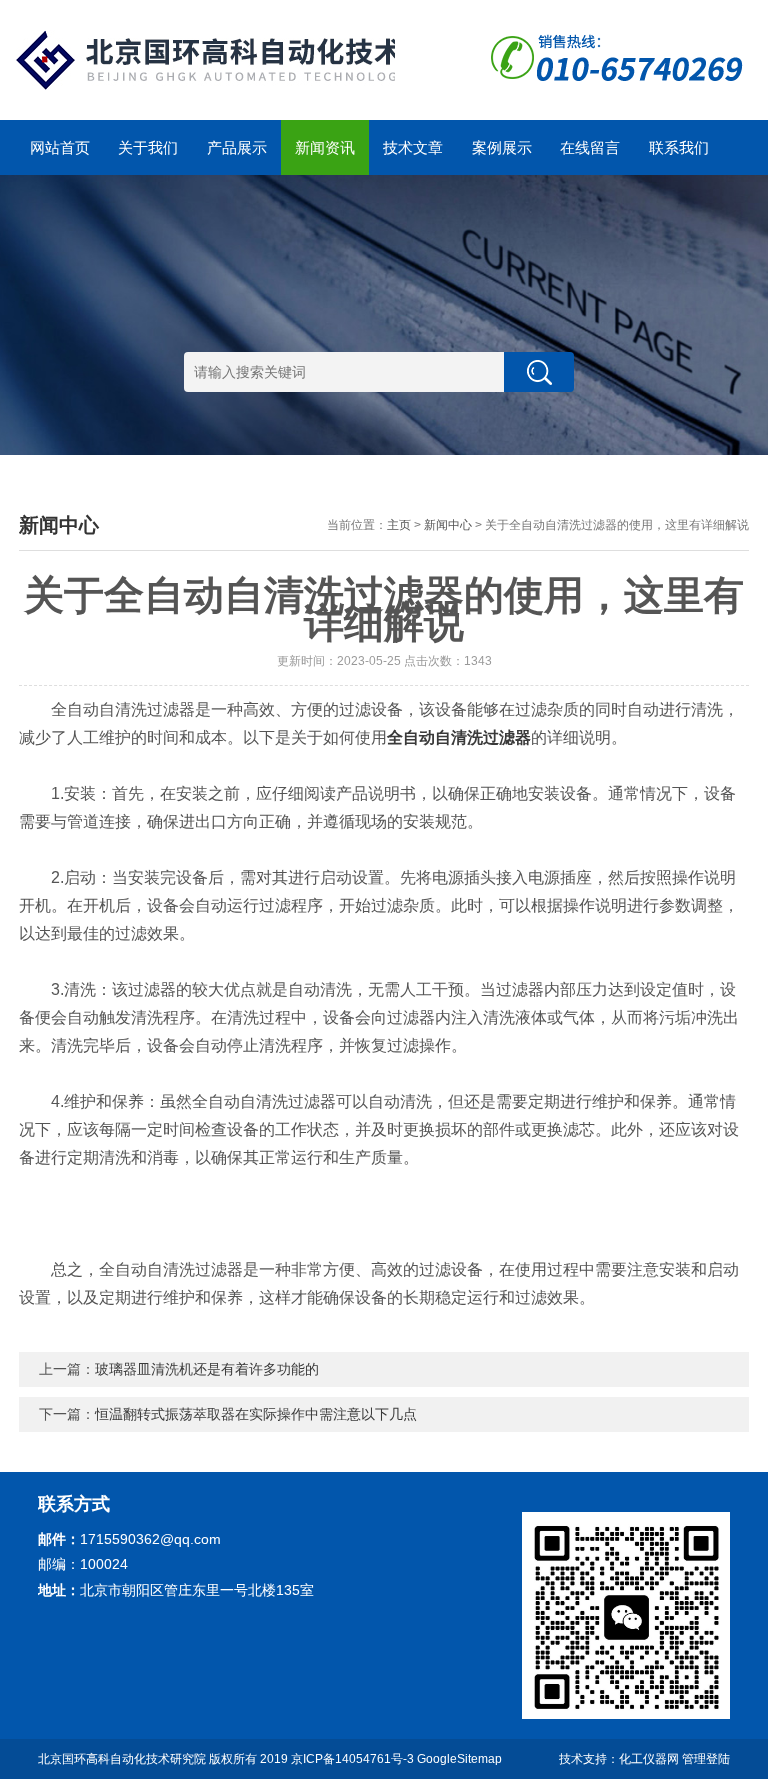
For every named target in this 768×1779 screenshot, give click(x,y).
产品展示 (237, 147)
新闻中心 (448, 525)
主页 (399, 525)
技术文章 (413, 147)
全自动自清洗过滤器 (459, 737)
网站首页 (60, 147)
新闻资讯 (325, 147)
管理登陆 (706, 1759)
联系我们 (679, 147)
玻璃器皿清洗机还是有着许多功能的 (207, 1369)
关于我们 (148, 147)
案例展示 (502, 147)
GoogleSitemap (459, 1759)
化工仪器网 (649, 1759)
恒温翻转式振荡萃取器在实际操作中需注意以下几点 (256, 1414)
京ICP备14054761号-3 (352, 1759)
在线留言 (590, 147)
